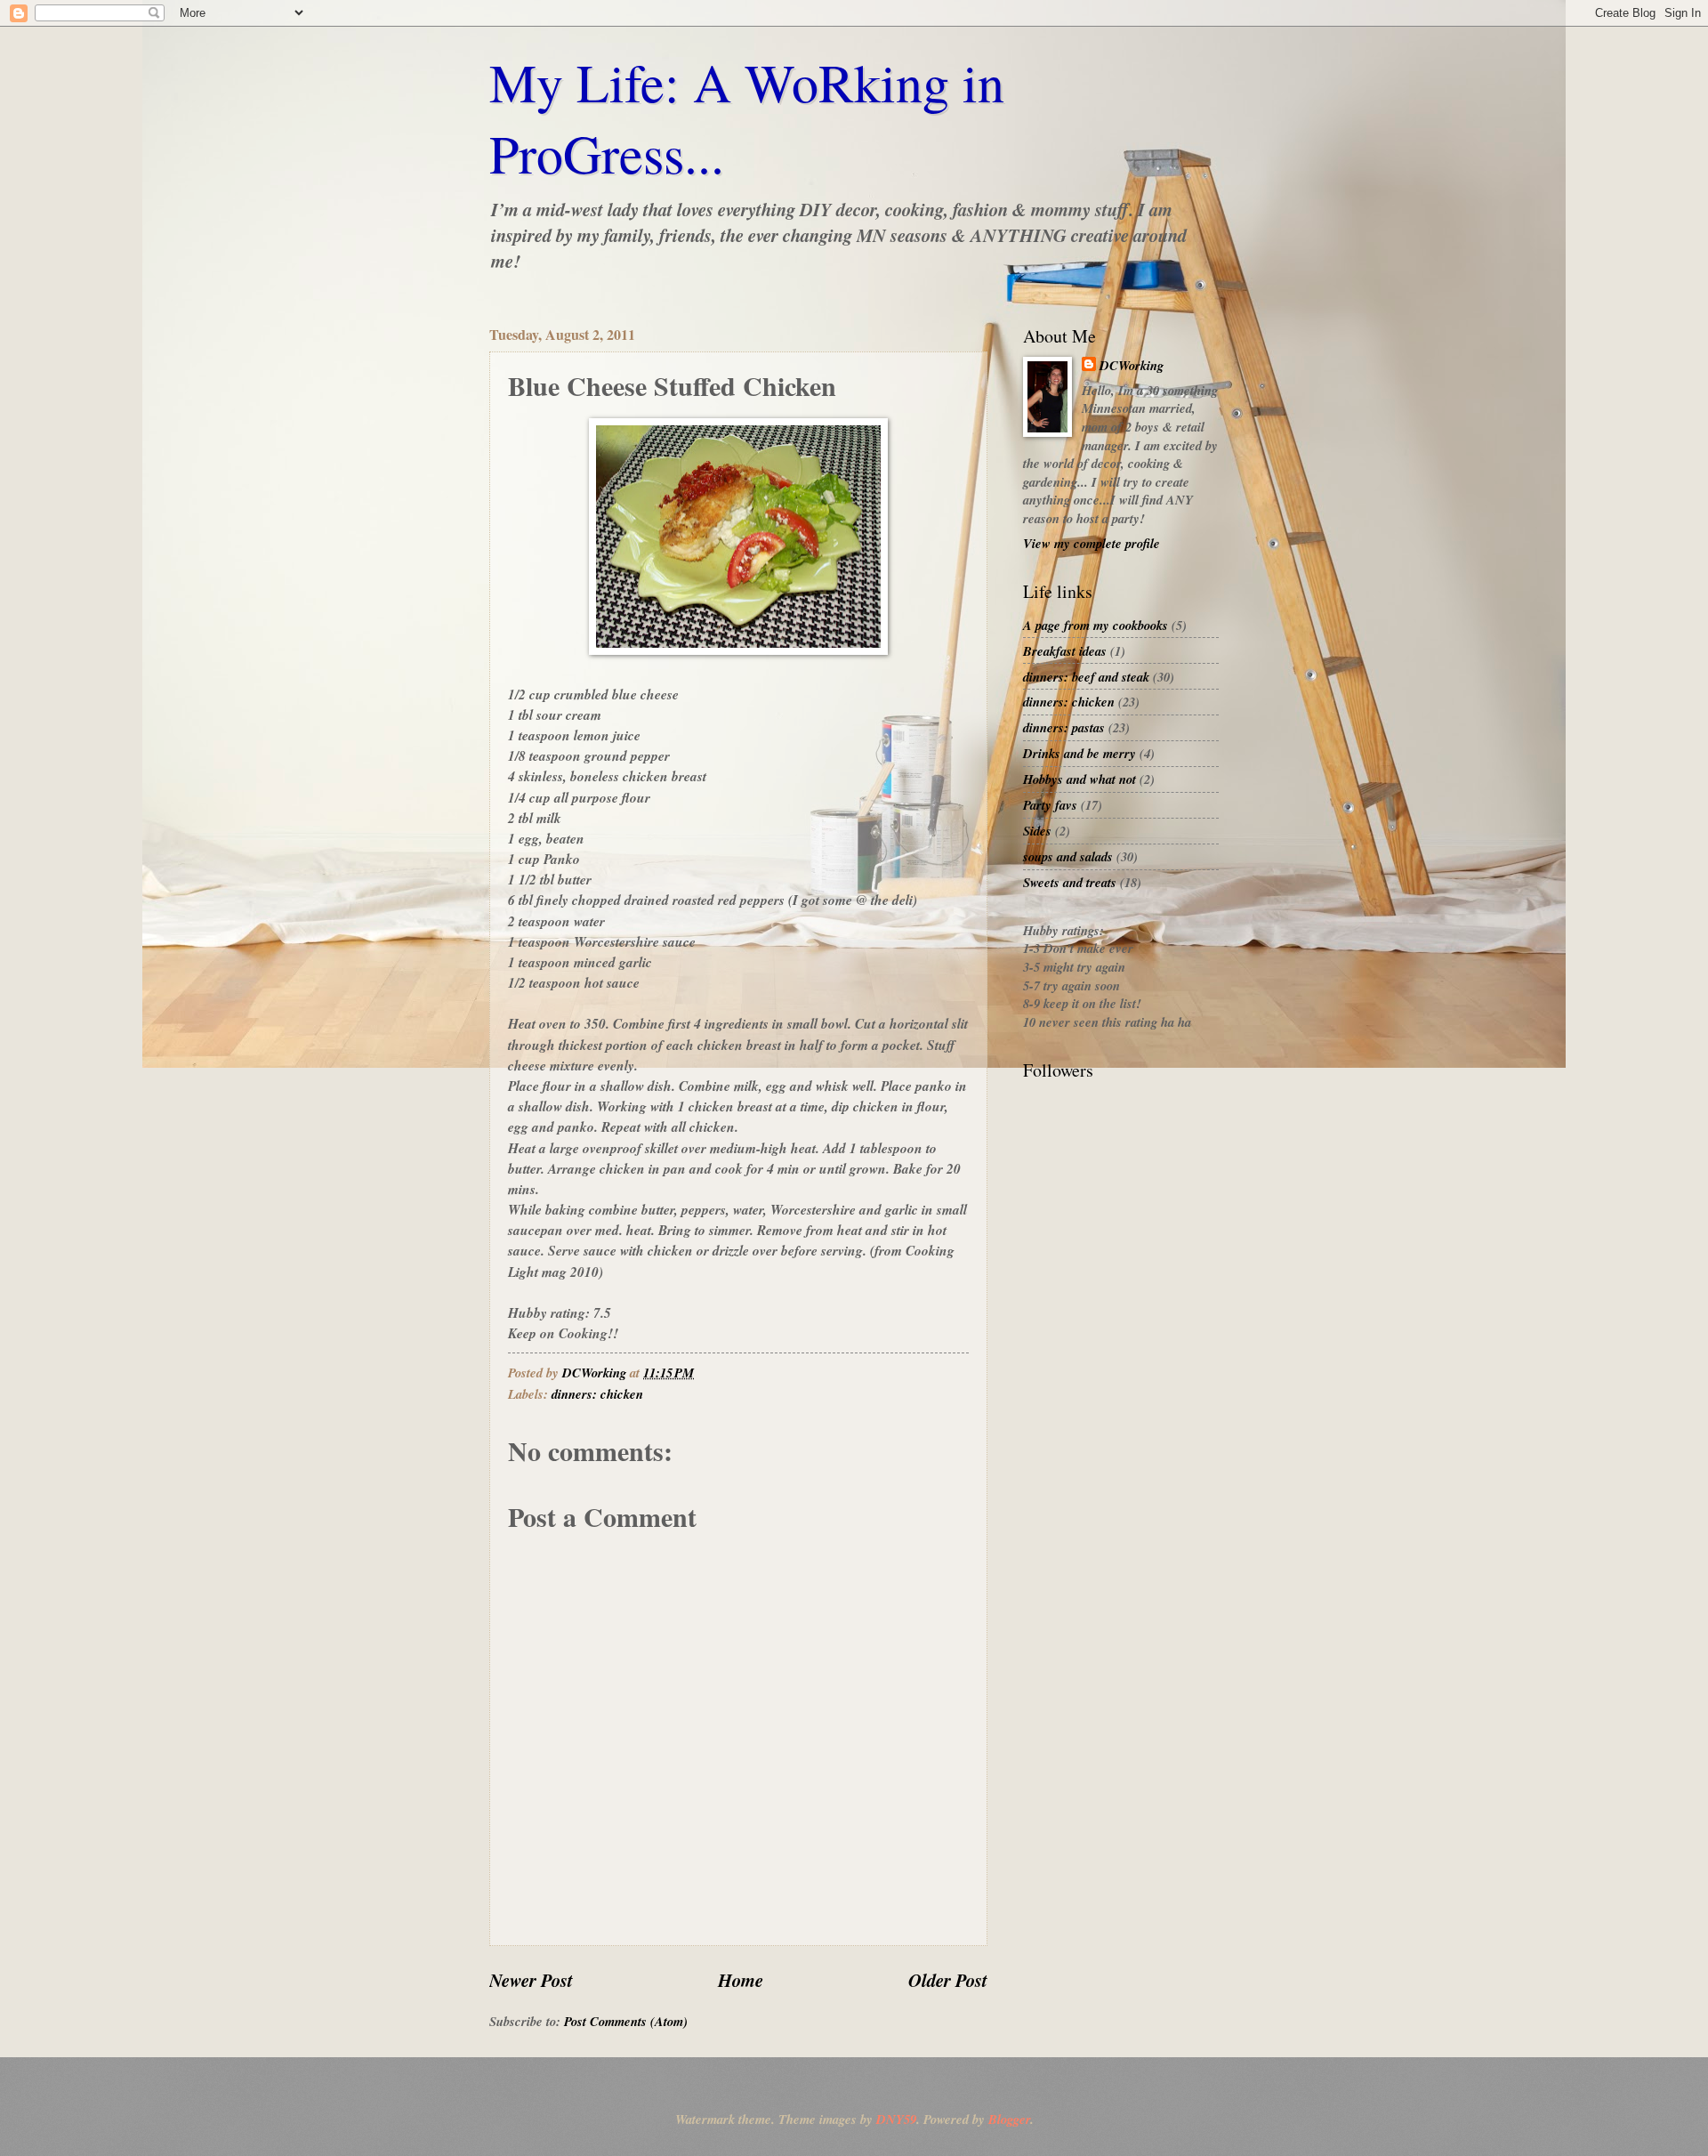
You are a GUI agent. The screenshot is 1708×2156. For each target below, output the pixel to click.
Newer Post (531, 1980)
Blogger (1009, 2119)
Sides (1037, 831)
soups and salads (1068, 856)
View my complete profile (1092, 543)
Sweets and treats (1070, 882)
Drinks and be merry (1080, 753)
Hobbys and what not (1080, 779)
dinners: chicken (597, 1394)
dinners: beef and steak (1086, 677)
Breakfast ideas (1065, 651)
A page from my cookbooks (1096, 625)
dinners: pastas (1064, 727)
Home (741, 1980)
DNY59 (896, 2119)
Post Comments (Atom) (626, 2021)
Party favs (1050, 805)
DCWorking (1132, 366)
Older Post (948, 1980)
